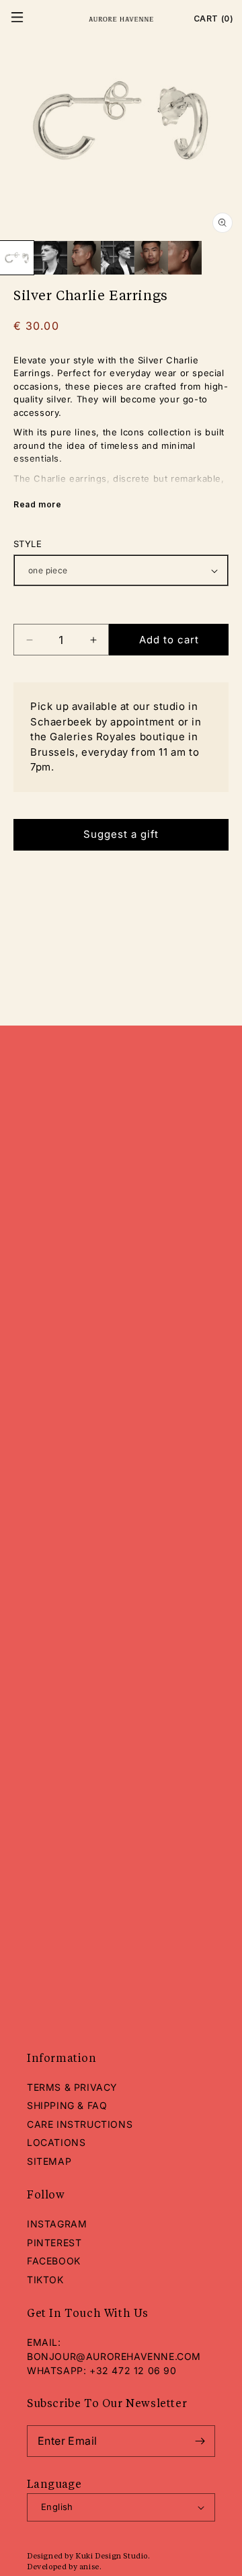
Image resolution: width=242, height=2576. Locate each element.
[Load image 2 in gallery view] (50, 258)
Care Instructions (80, 2124)
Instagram (57, 2224)
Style (28, 544)
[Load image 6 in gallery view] (185, 258)
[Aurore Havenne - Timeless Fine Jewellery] (121, 19)
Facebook (54, 2261)
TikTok (45, 2280)
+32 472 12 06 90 (133, 2370)
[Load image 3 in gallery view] (84, 258)
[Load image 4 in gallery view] (118, 258)
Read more (37, 504)
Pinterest (54, 2243)
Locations (56, 2142)
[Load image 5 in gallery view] (151, 258)
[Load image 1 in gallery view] (17, 258)
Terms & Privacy (72, 2087)
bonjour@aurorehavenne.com (114, 2356)
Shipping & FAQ (67, 2105)
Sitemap (49, 2161)
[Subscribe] (200, 2441)
